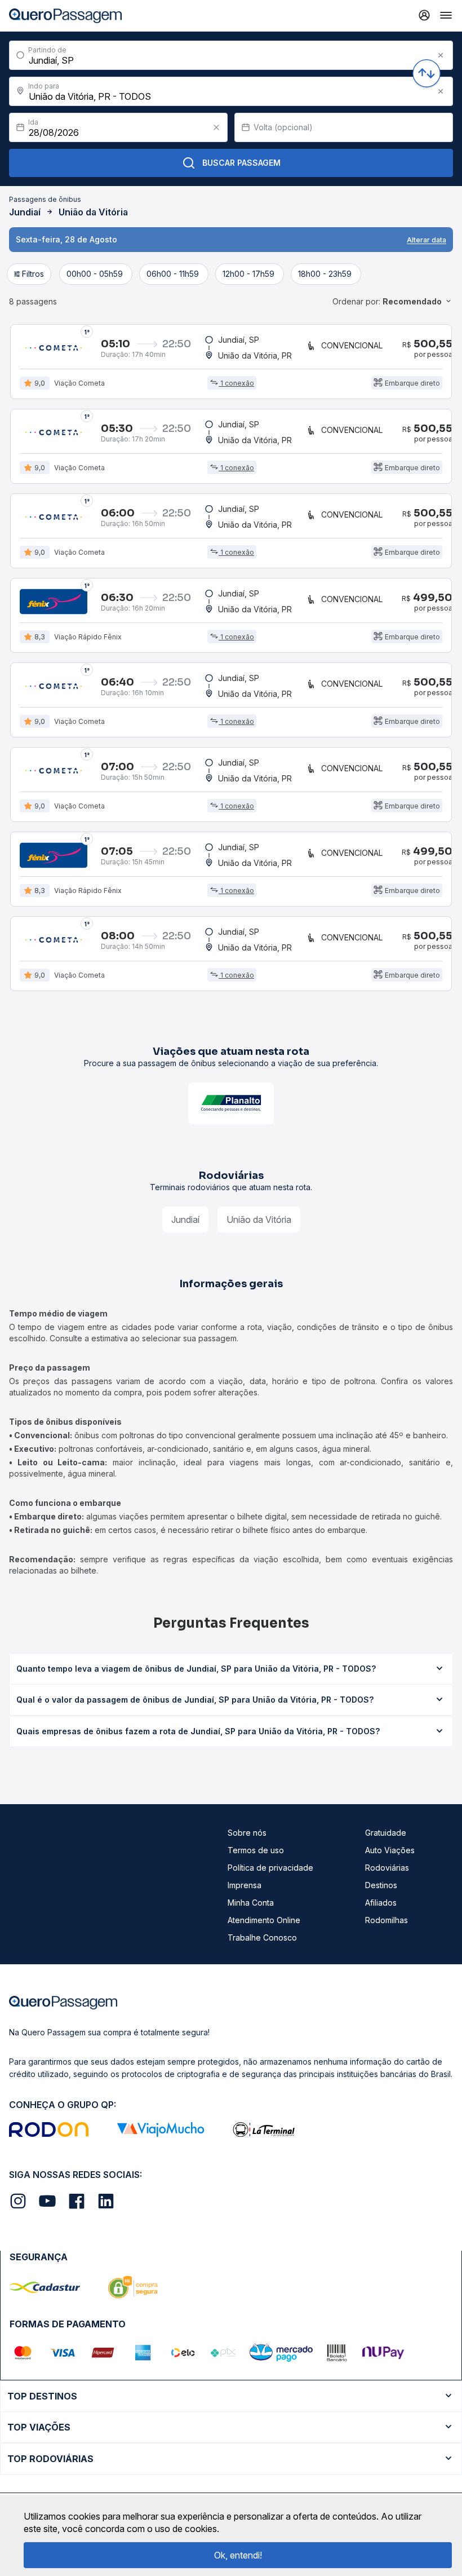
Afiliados (381, 1903)
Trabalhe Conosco (262, 1937)
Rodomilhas (387, 1920)
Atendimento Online (264, 1920)
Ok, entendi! (238, 2555)
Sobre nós (247, 1833)
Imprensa (245, 1885)
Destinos (381, 1885)
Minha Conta (251, 1903)
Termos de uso (256, 1850)
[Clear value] (216, 127)
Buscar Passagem (241, 163)
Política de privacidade (270, 1868)
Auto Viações (390, 1850)
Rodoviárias (387, 1868)
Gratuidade (386, 1833)
